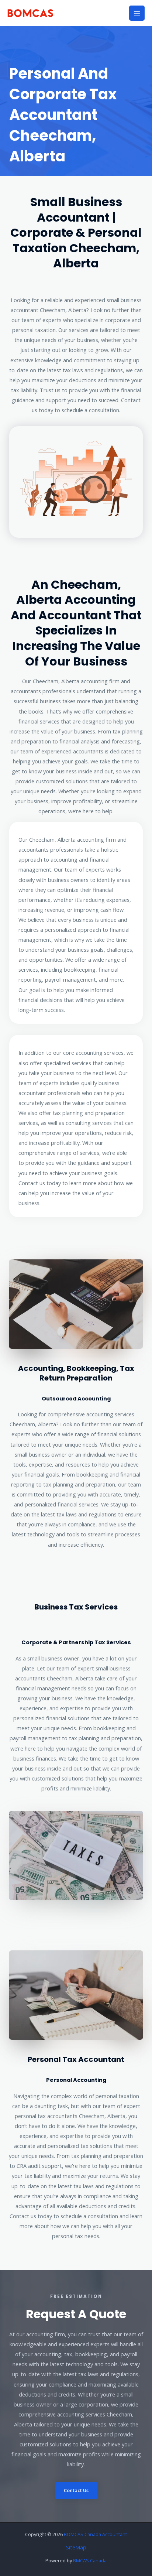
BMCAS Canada (90, 2560)
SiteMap (76, 2547)
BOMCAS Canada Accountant (95, 2534)
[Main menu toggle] (137, 13)
